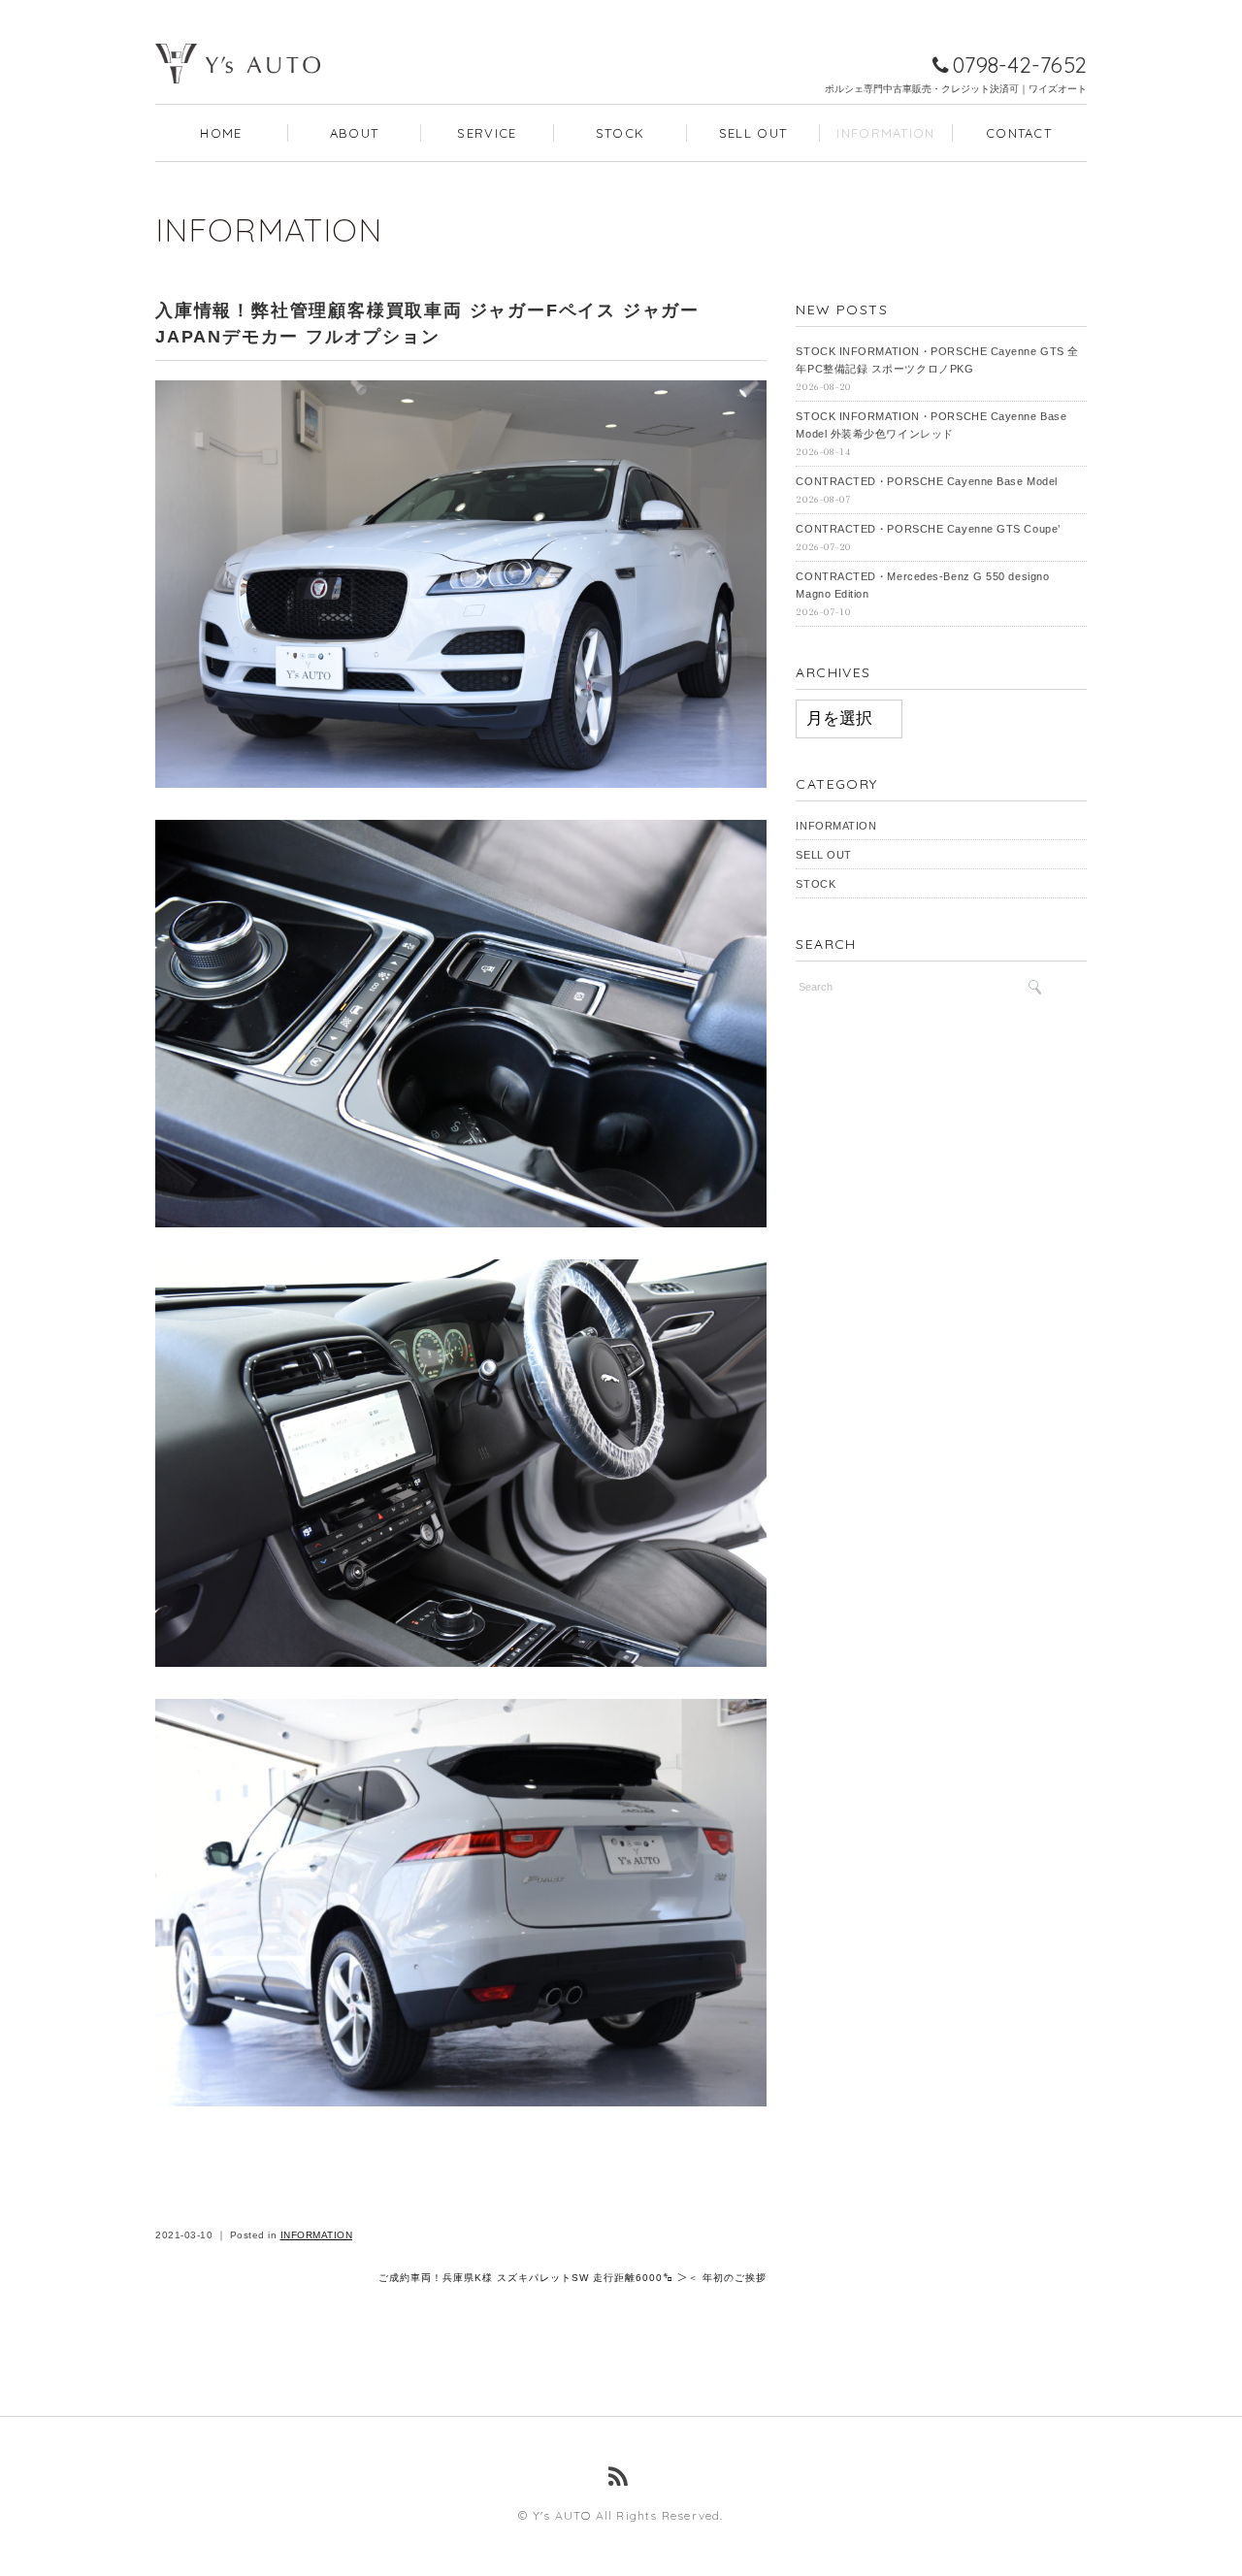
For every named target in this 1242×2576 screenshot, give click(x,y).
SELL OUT (753, 133)
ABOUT (355, 133)
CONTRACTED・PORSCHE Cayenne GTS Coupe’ (928, 529)
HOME (221, 133)
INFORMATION (885, 133)
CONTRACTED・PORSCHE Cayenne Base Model (926, 481)
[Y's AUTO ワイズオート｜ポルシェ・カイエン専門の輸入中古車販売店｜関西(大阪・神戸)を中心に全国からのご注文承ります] (238, 35)
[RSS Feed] (621, 2477)
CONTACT (1019, 133)
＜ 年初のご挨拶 (727, 2278)
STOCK (621, 133)
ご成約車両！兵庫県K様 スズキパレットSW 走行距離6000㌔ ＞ (533, 2278)
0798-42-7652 (1020, 65)
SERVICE (487, 133)
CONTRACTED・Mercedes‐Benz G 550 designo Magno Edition (922, 585)
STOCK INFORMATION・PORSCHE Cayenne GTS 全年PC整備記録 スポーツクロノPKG (937, 360)
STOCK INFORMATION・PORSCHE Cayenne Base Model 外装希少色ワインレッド (931, 425)
